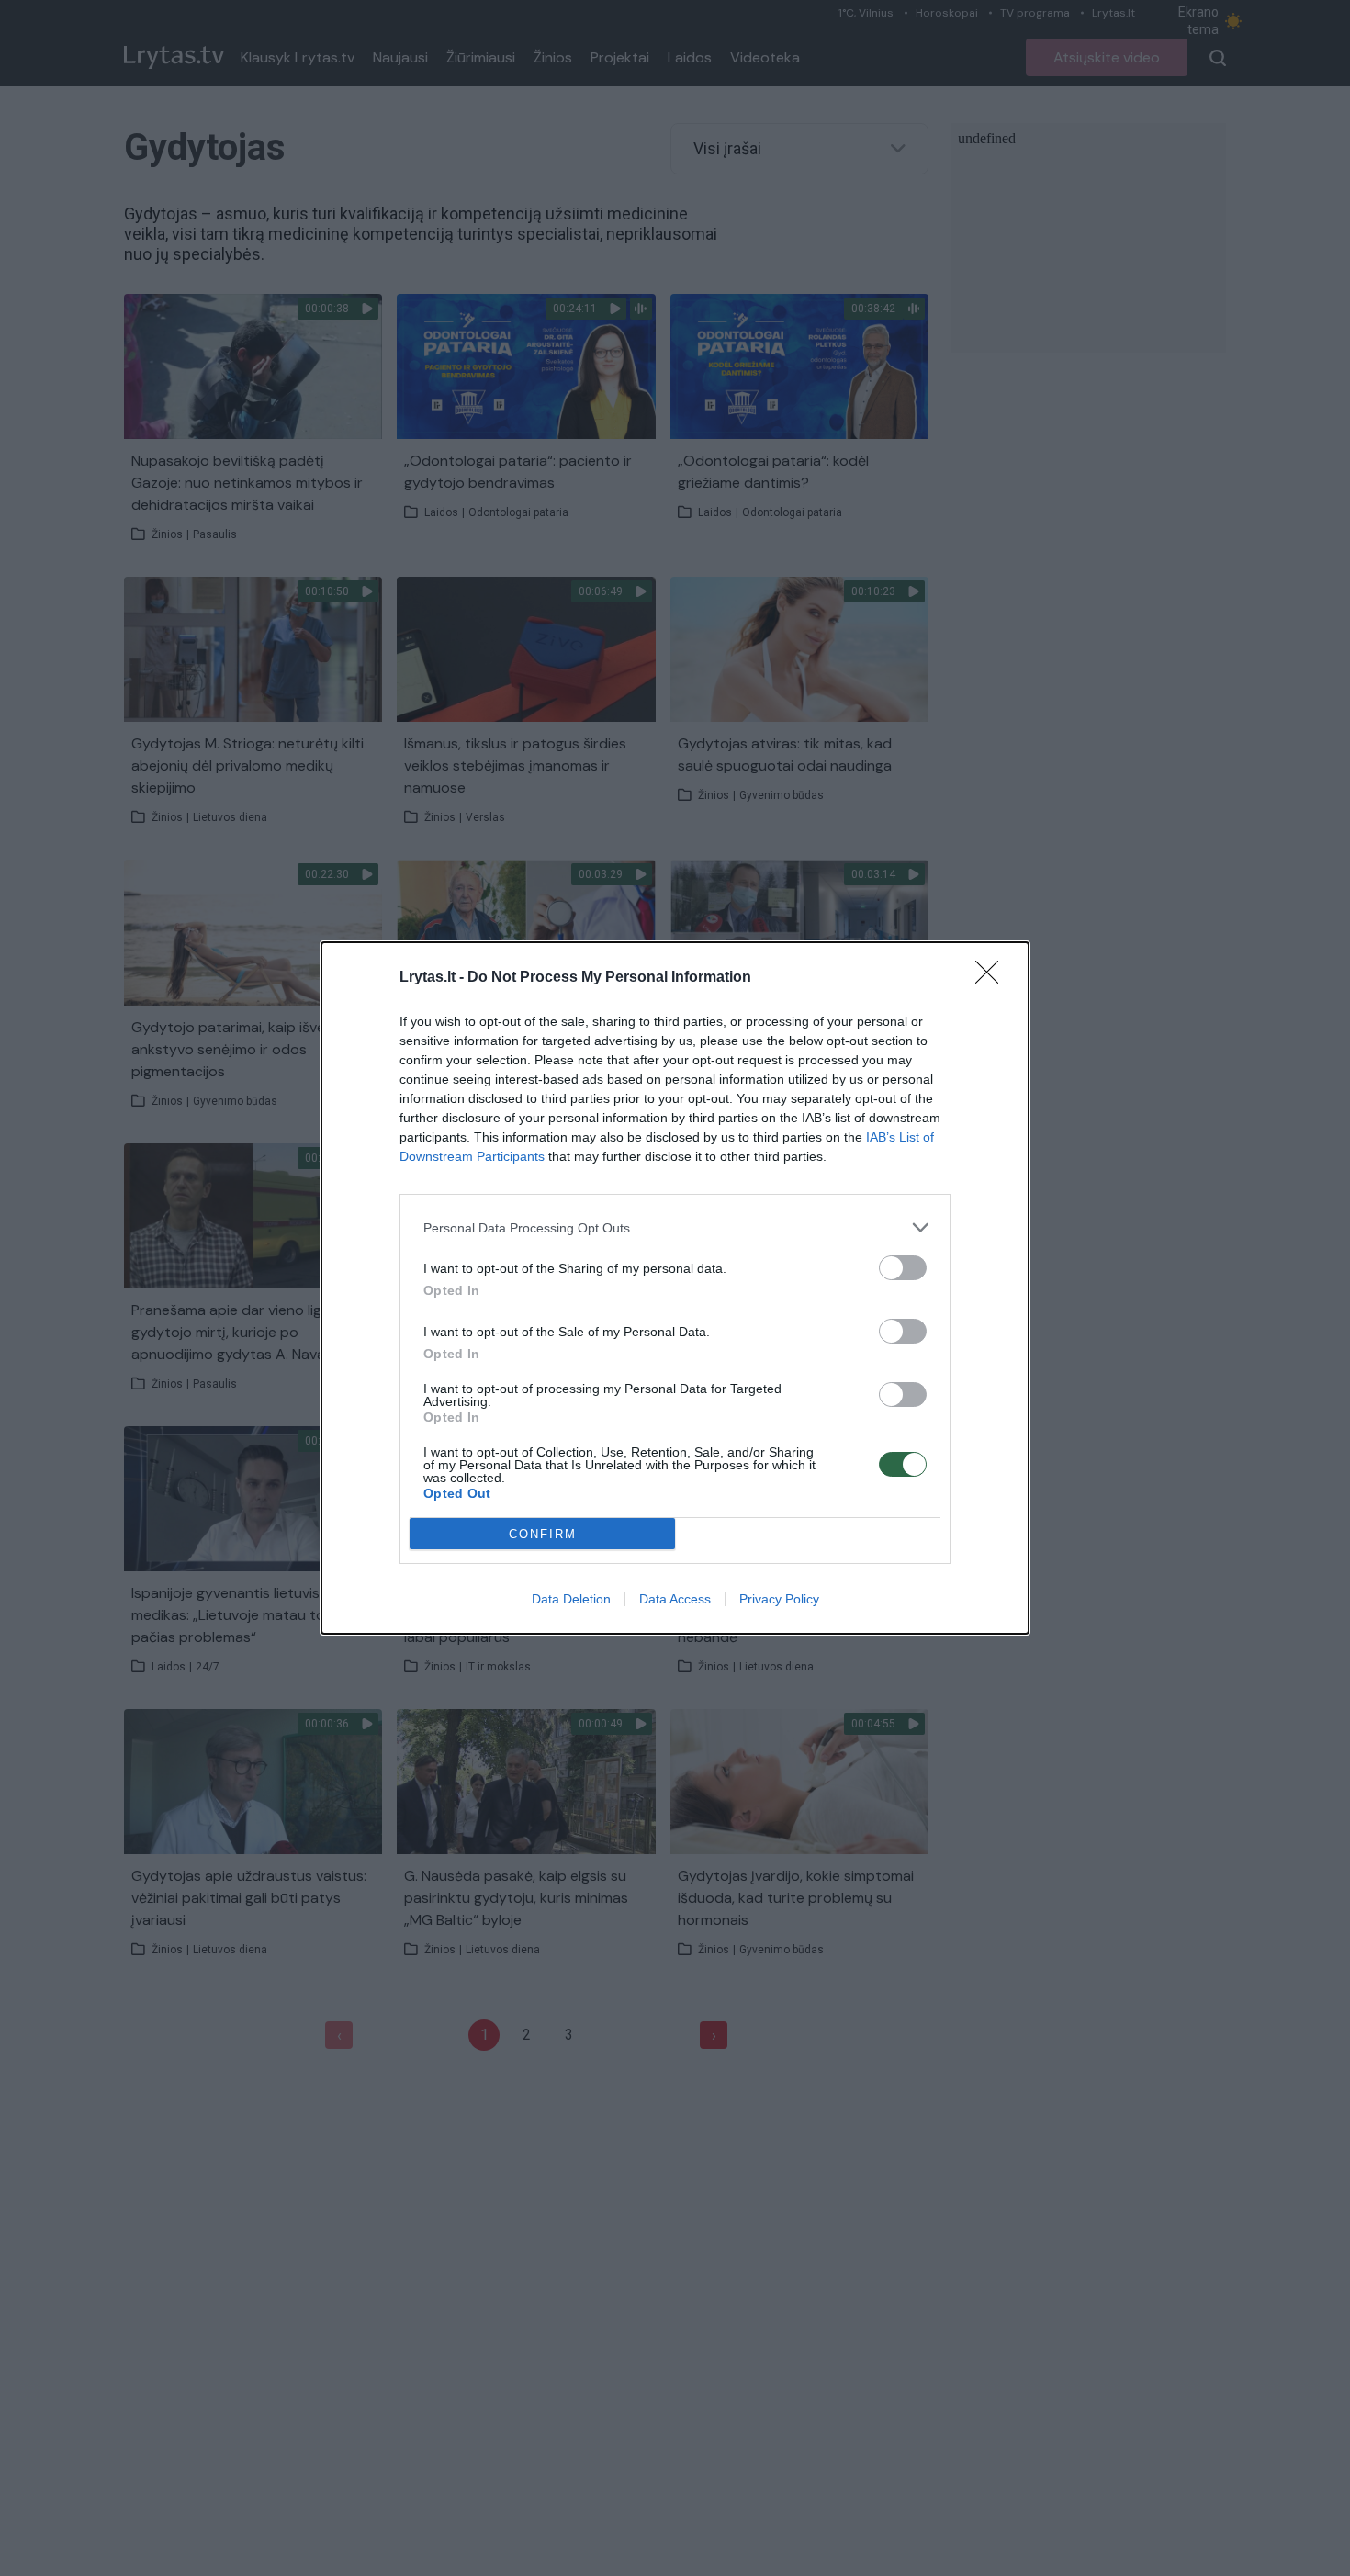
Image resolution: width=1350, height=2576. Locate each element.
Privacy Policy (779, 1599)
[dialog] (675, 1288)
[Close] (993, 978)
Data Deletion (571, 1599)
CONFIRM (543, 1534)
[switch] (903, 1268)
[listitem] (675, 1227)
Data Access (675, 1599)
